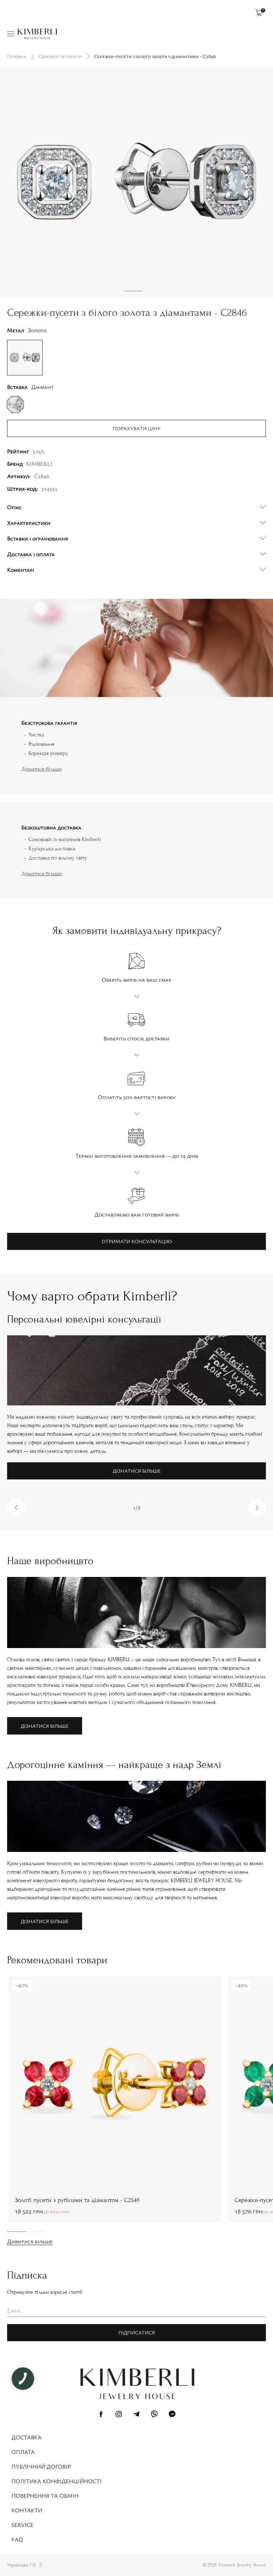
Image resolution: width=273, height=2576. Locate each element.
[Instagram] (119, 2415)
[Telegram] (136, 2415)
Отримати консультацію (137, 1241)
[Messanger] (172, 2415)
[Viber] (154, 2415)
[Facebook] (101, 2415)
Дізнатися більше (42, 769)
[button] (16, 1508)
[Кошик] (259, 12)
